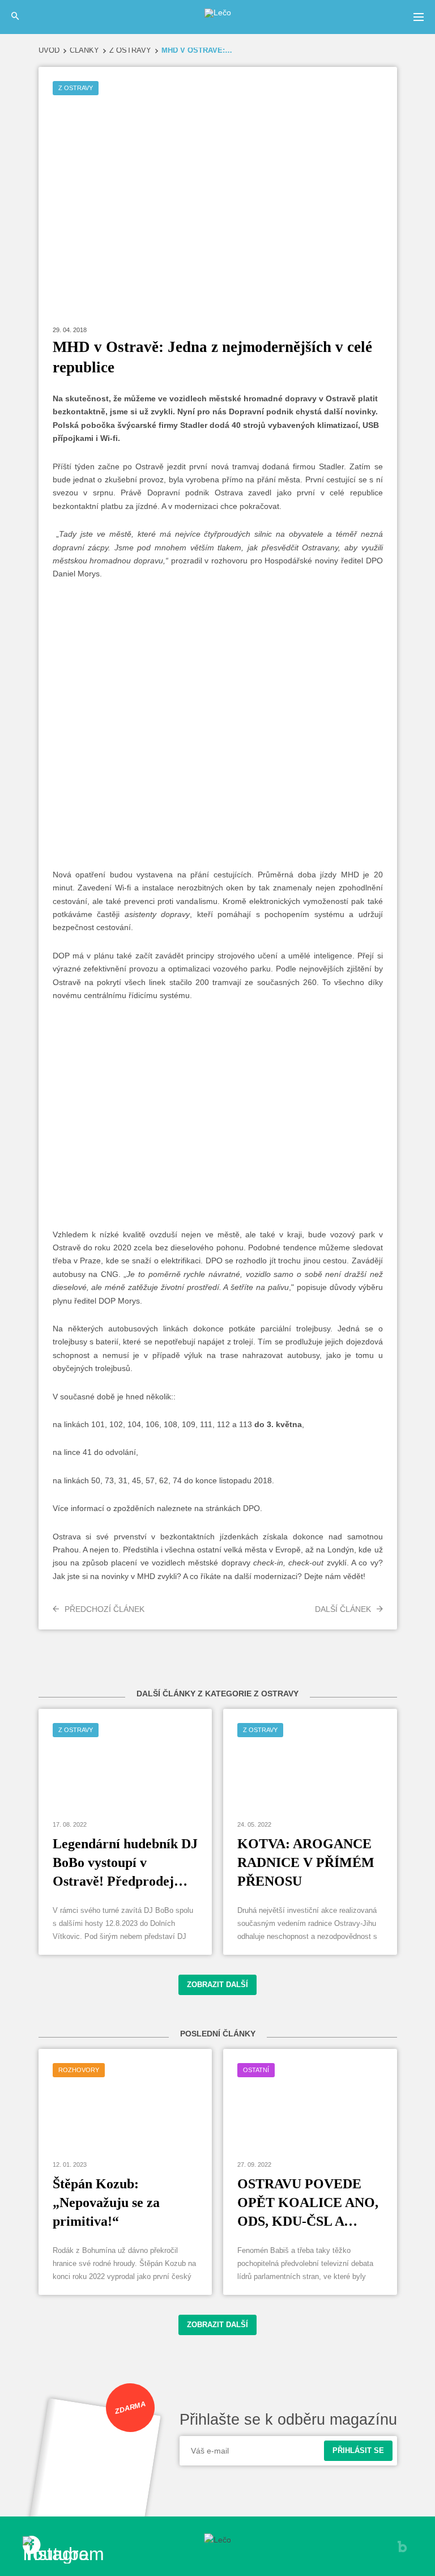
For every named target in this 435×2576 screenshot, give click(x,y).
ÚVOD (49, 51)
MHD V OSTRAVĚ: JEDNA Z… (197, 51)
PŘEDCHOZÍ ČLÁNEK (105, 1609)
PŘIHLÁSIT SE (358, 2451)
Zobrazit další (217, 1985)
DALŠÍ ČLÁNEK (343, 1609)
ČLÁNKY (84, 51)
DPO (251, 1508)
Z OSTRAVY (130, 51)
